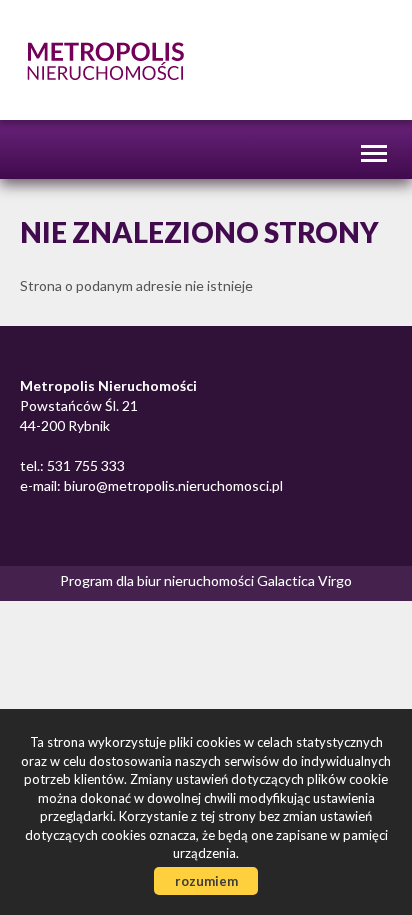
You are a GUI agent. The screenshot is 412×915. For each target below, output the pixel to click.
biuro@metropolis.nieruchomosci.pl (172, 485)
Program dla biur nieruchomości (158, 580)
